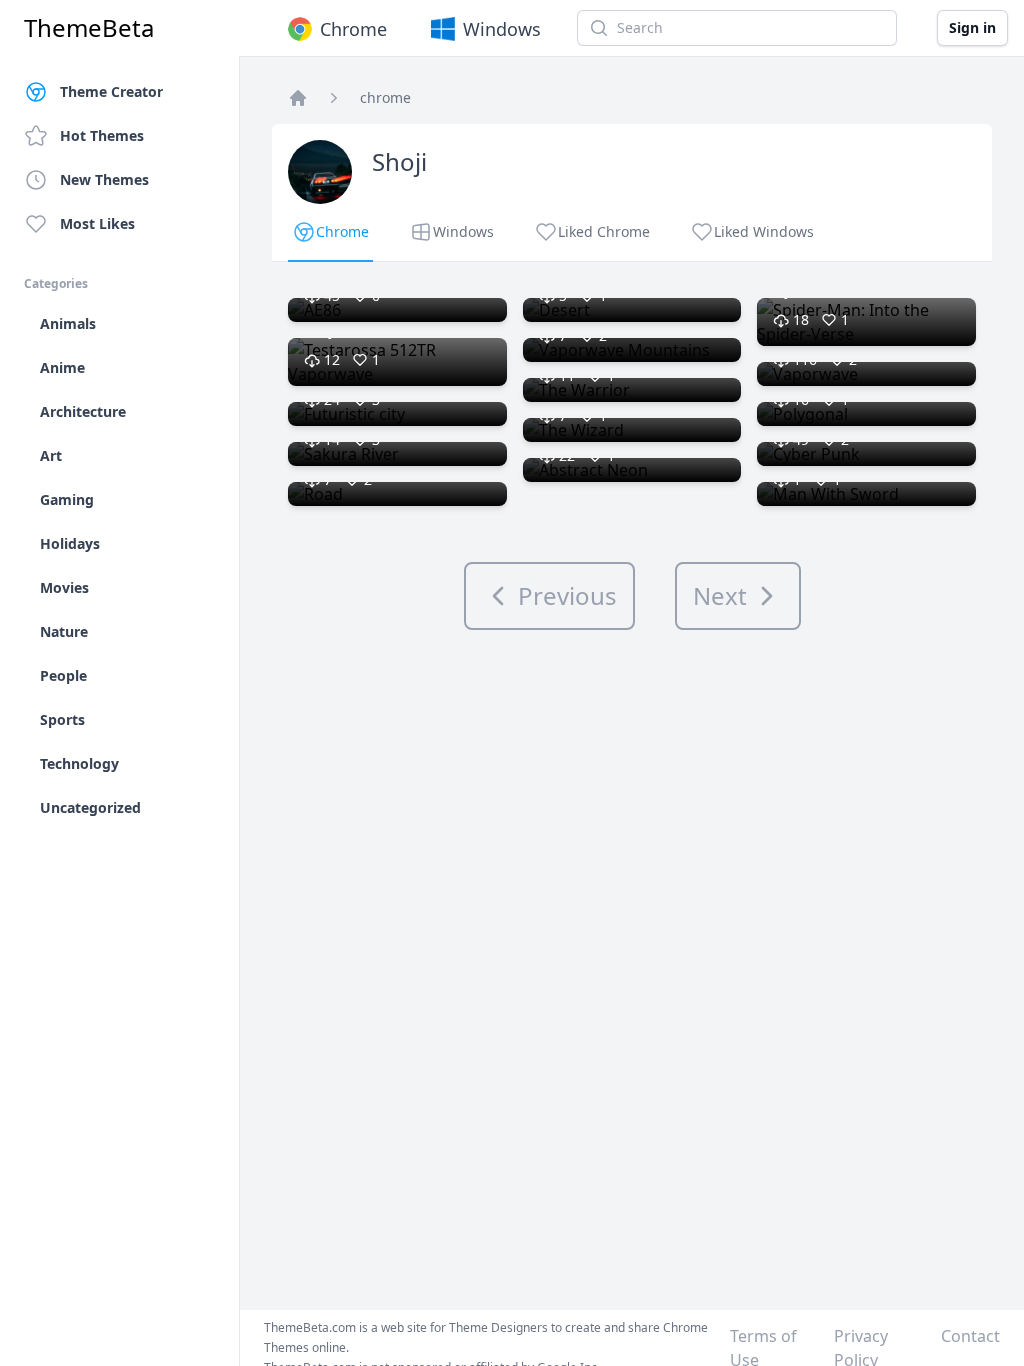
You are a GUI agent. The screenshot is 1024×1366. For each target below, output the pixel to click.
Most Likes (97, 223)
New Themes (104, 179)
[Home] (298, 98)
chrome (385, 97)
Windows (502, 29)
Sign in (972, 27)
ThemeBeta (89, 28)
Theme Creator (111, 91)
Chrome (353, 29)
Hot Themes (102, 135)
